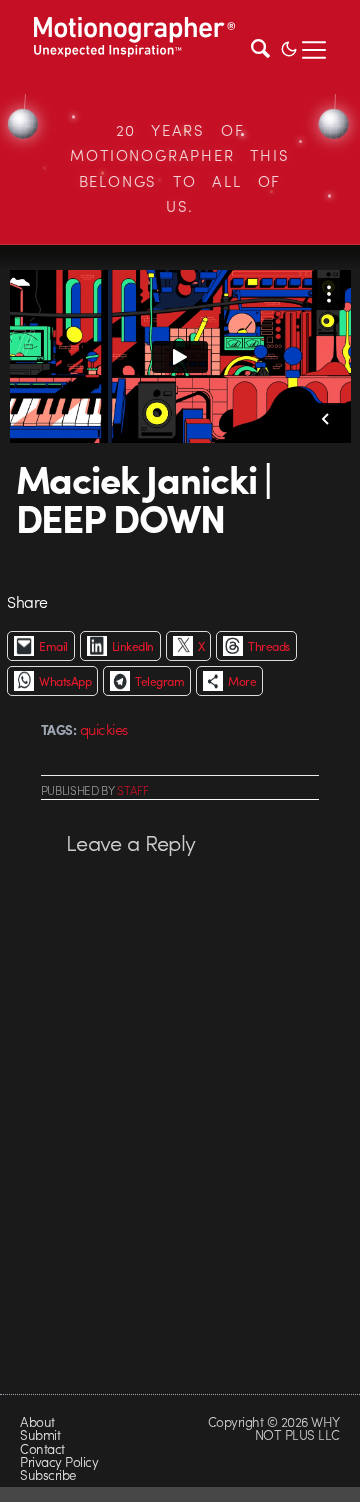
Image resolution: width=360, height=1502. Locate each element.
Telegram (159, 681)
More (242, 681)
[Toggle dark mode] (289, 47)
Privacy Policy (59, 1461)
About (37, 1421)
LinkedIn (133, 646)
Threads (268, 646)
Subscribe (47, 1474)
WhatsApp (65, 681)
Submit (40, 1434)
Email (53, 646)
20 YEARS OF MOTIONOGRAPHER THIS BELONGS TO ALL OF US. (179, 168)
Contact (42, 1448)
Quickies (104, 729)
